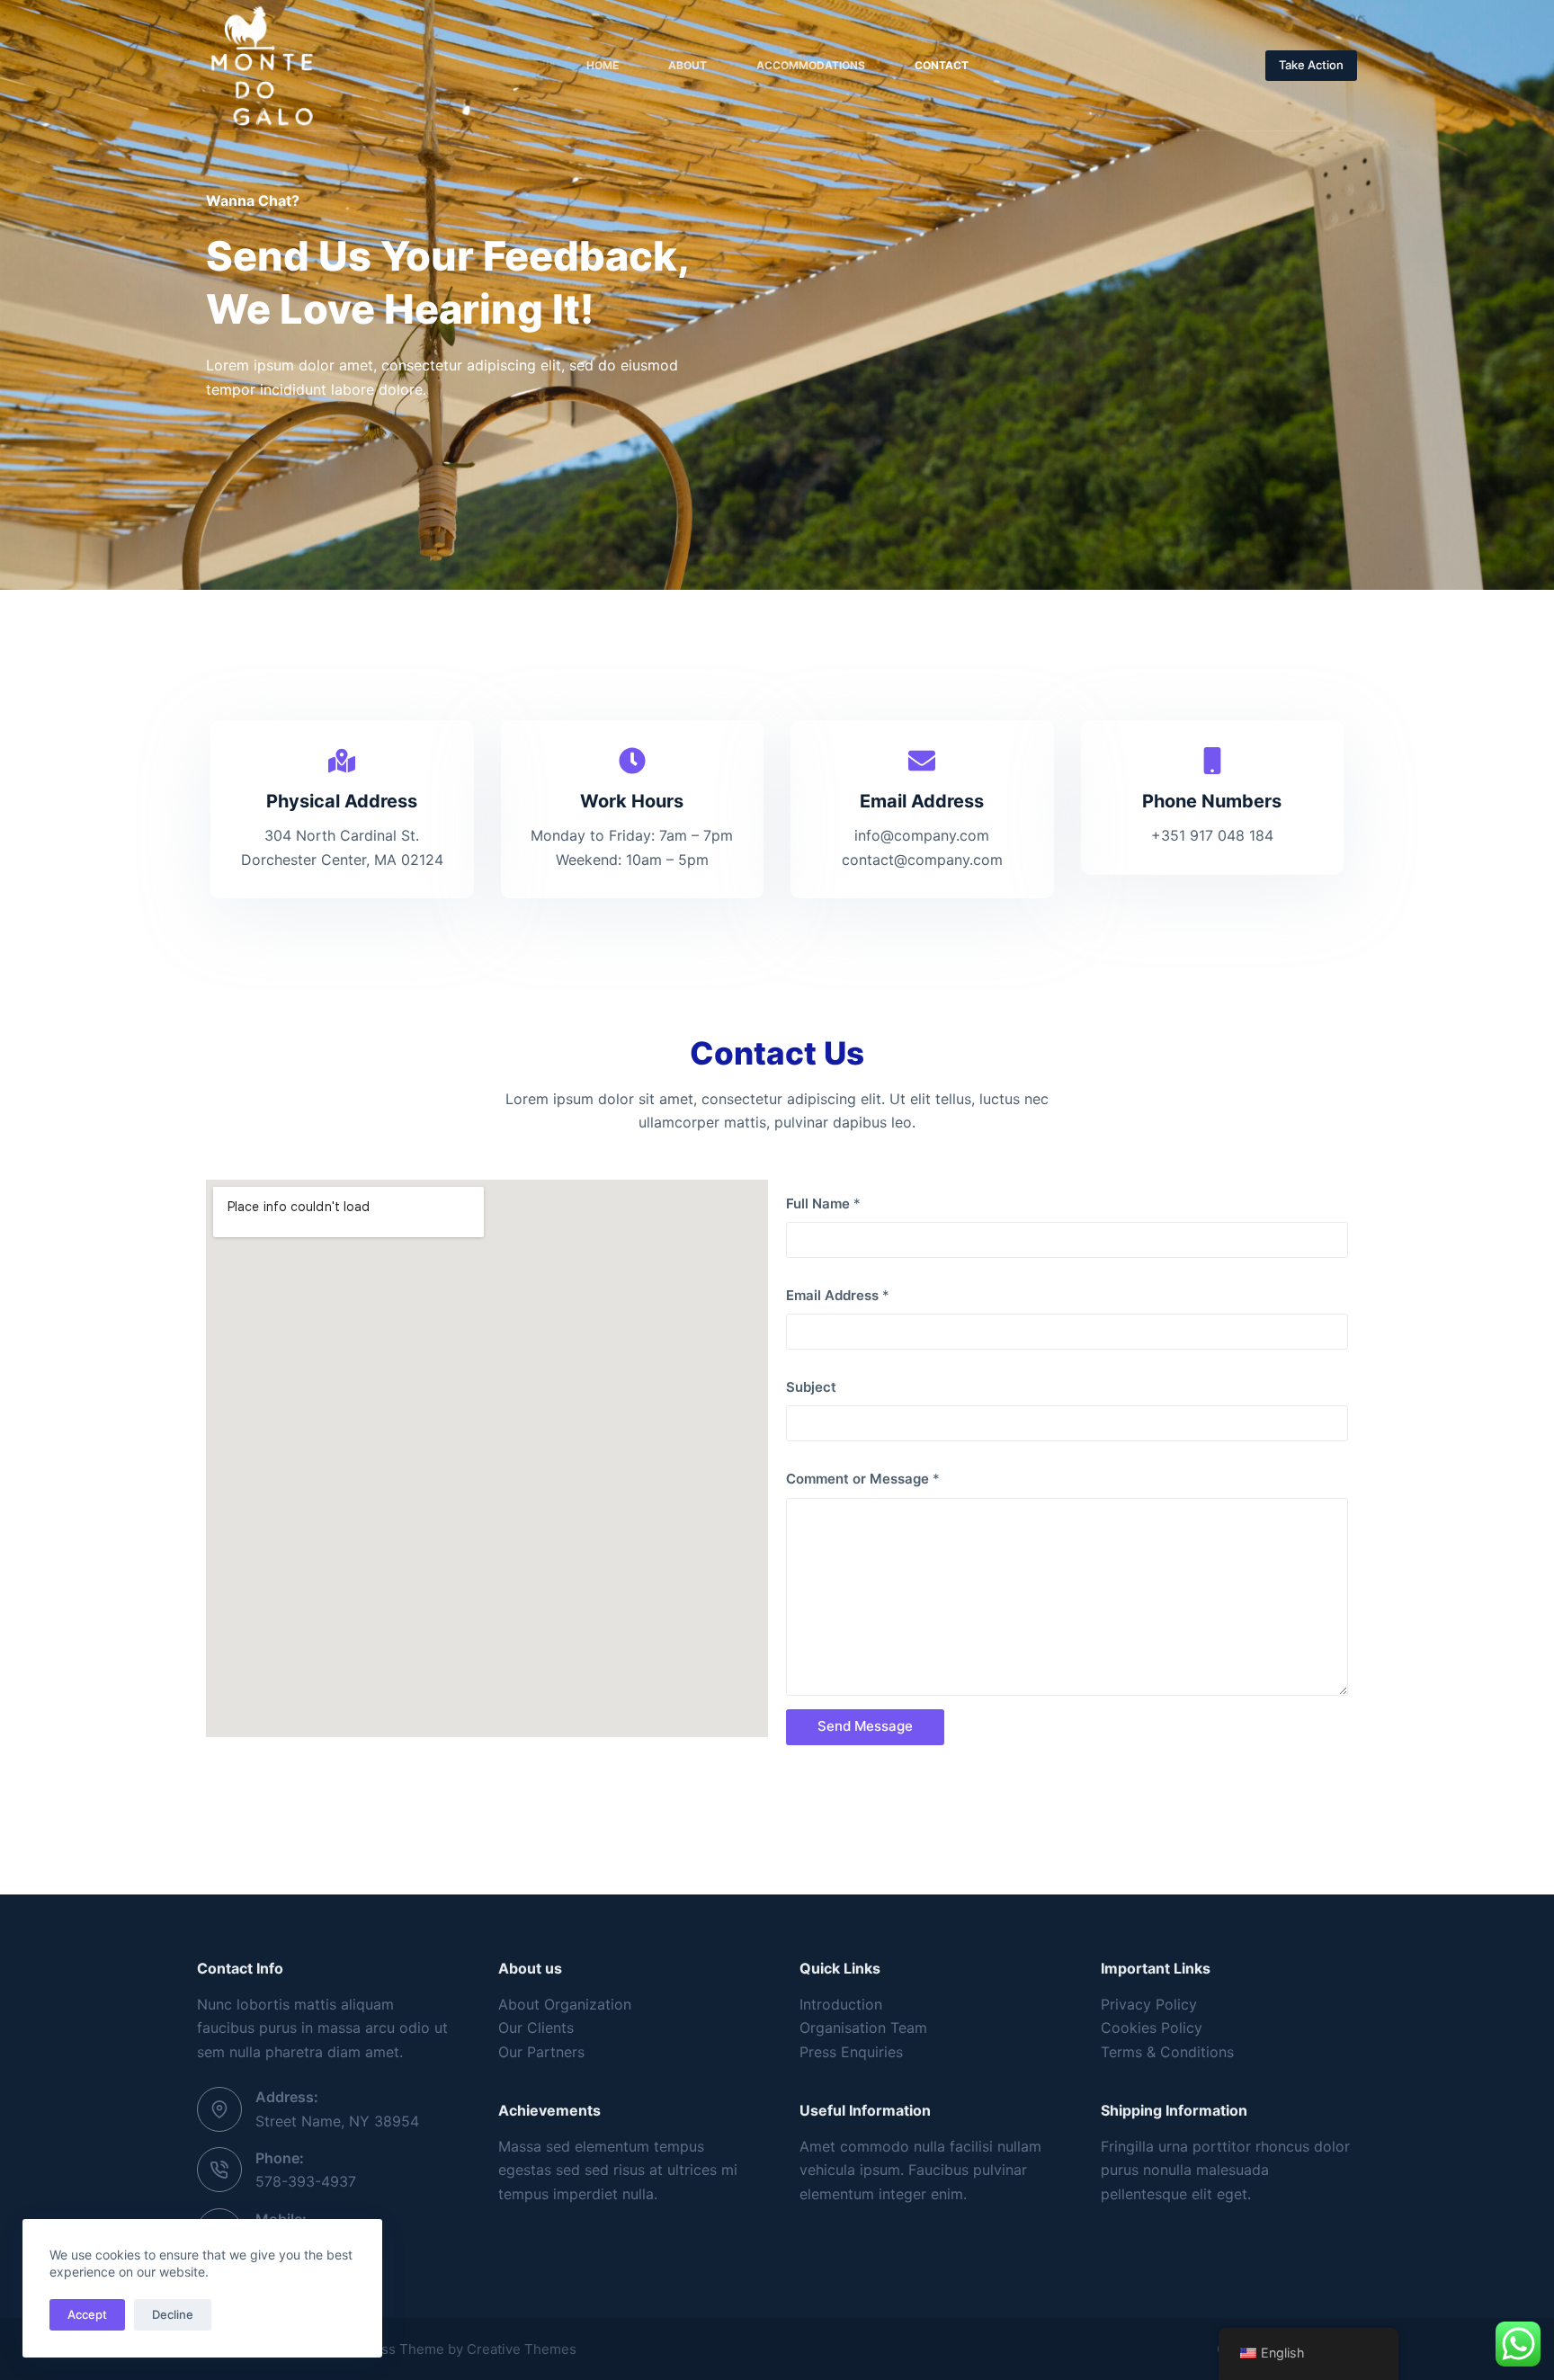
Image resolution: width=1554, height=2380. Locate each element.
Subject (811, 1387)
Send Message (865, 1726)
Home (603, 65)
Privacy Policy (1149, 2004)
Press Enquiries (851, 2052)
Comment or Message (863, 1479)
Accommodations (811, 65)
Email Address (838, 1295)
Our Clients (536, 2028)
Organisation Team (863, 2028)
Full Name (823, 1203)
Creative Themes (522, 2349)
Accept (87, 2314)
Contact (942, 65)
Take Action (1311, 65)
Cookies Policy (1152, 2028)
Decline (173, 2314)
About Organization (565, 2004)
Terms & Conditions (1167, 2052)
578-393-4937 (306, 2181)
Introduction (841, 2004)
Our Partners (541, 2052)
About (688, 65)
